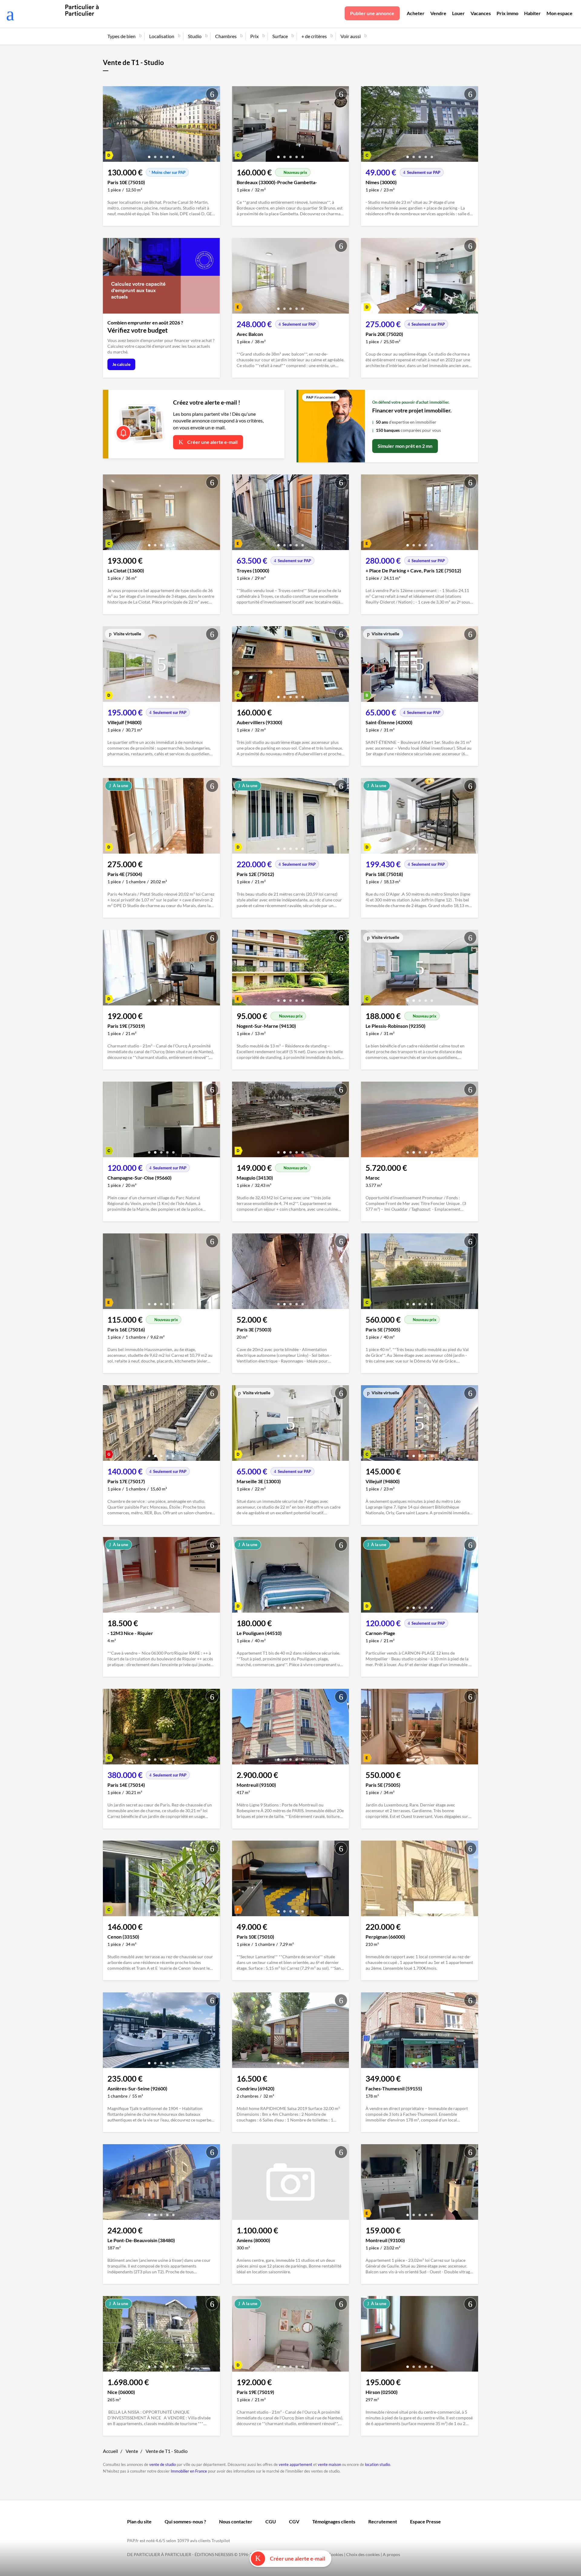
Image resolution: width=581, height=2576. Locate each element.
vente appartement (295, 2464)
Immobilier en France (189, 2471)
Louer (458, 13)
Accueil (110, 2451)
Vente (132, 2451)
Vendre (438, 13)
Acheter (416, 13)
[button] (149, 155)
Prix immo (507, 13)
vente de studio (162, 2464)
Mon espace (560, 13)
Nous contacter (236, 2521)
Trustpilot (221, 2540)
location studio (377, 2464)
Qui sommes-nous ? (185, 2521)
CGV (294, 2521)
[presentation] (109, 125)
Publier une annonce (372, 13)
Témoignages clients (334, 2521)
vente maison (329, 2464)
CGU (271, 2521)
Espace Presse (425, 2521)
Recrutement (383, 2521)
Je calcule (121, 364)
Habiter (532, 13)
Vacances (481, 13)
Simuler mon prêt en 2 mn (405, 446)
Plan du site (139, 2521)
